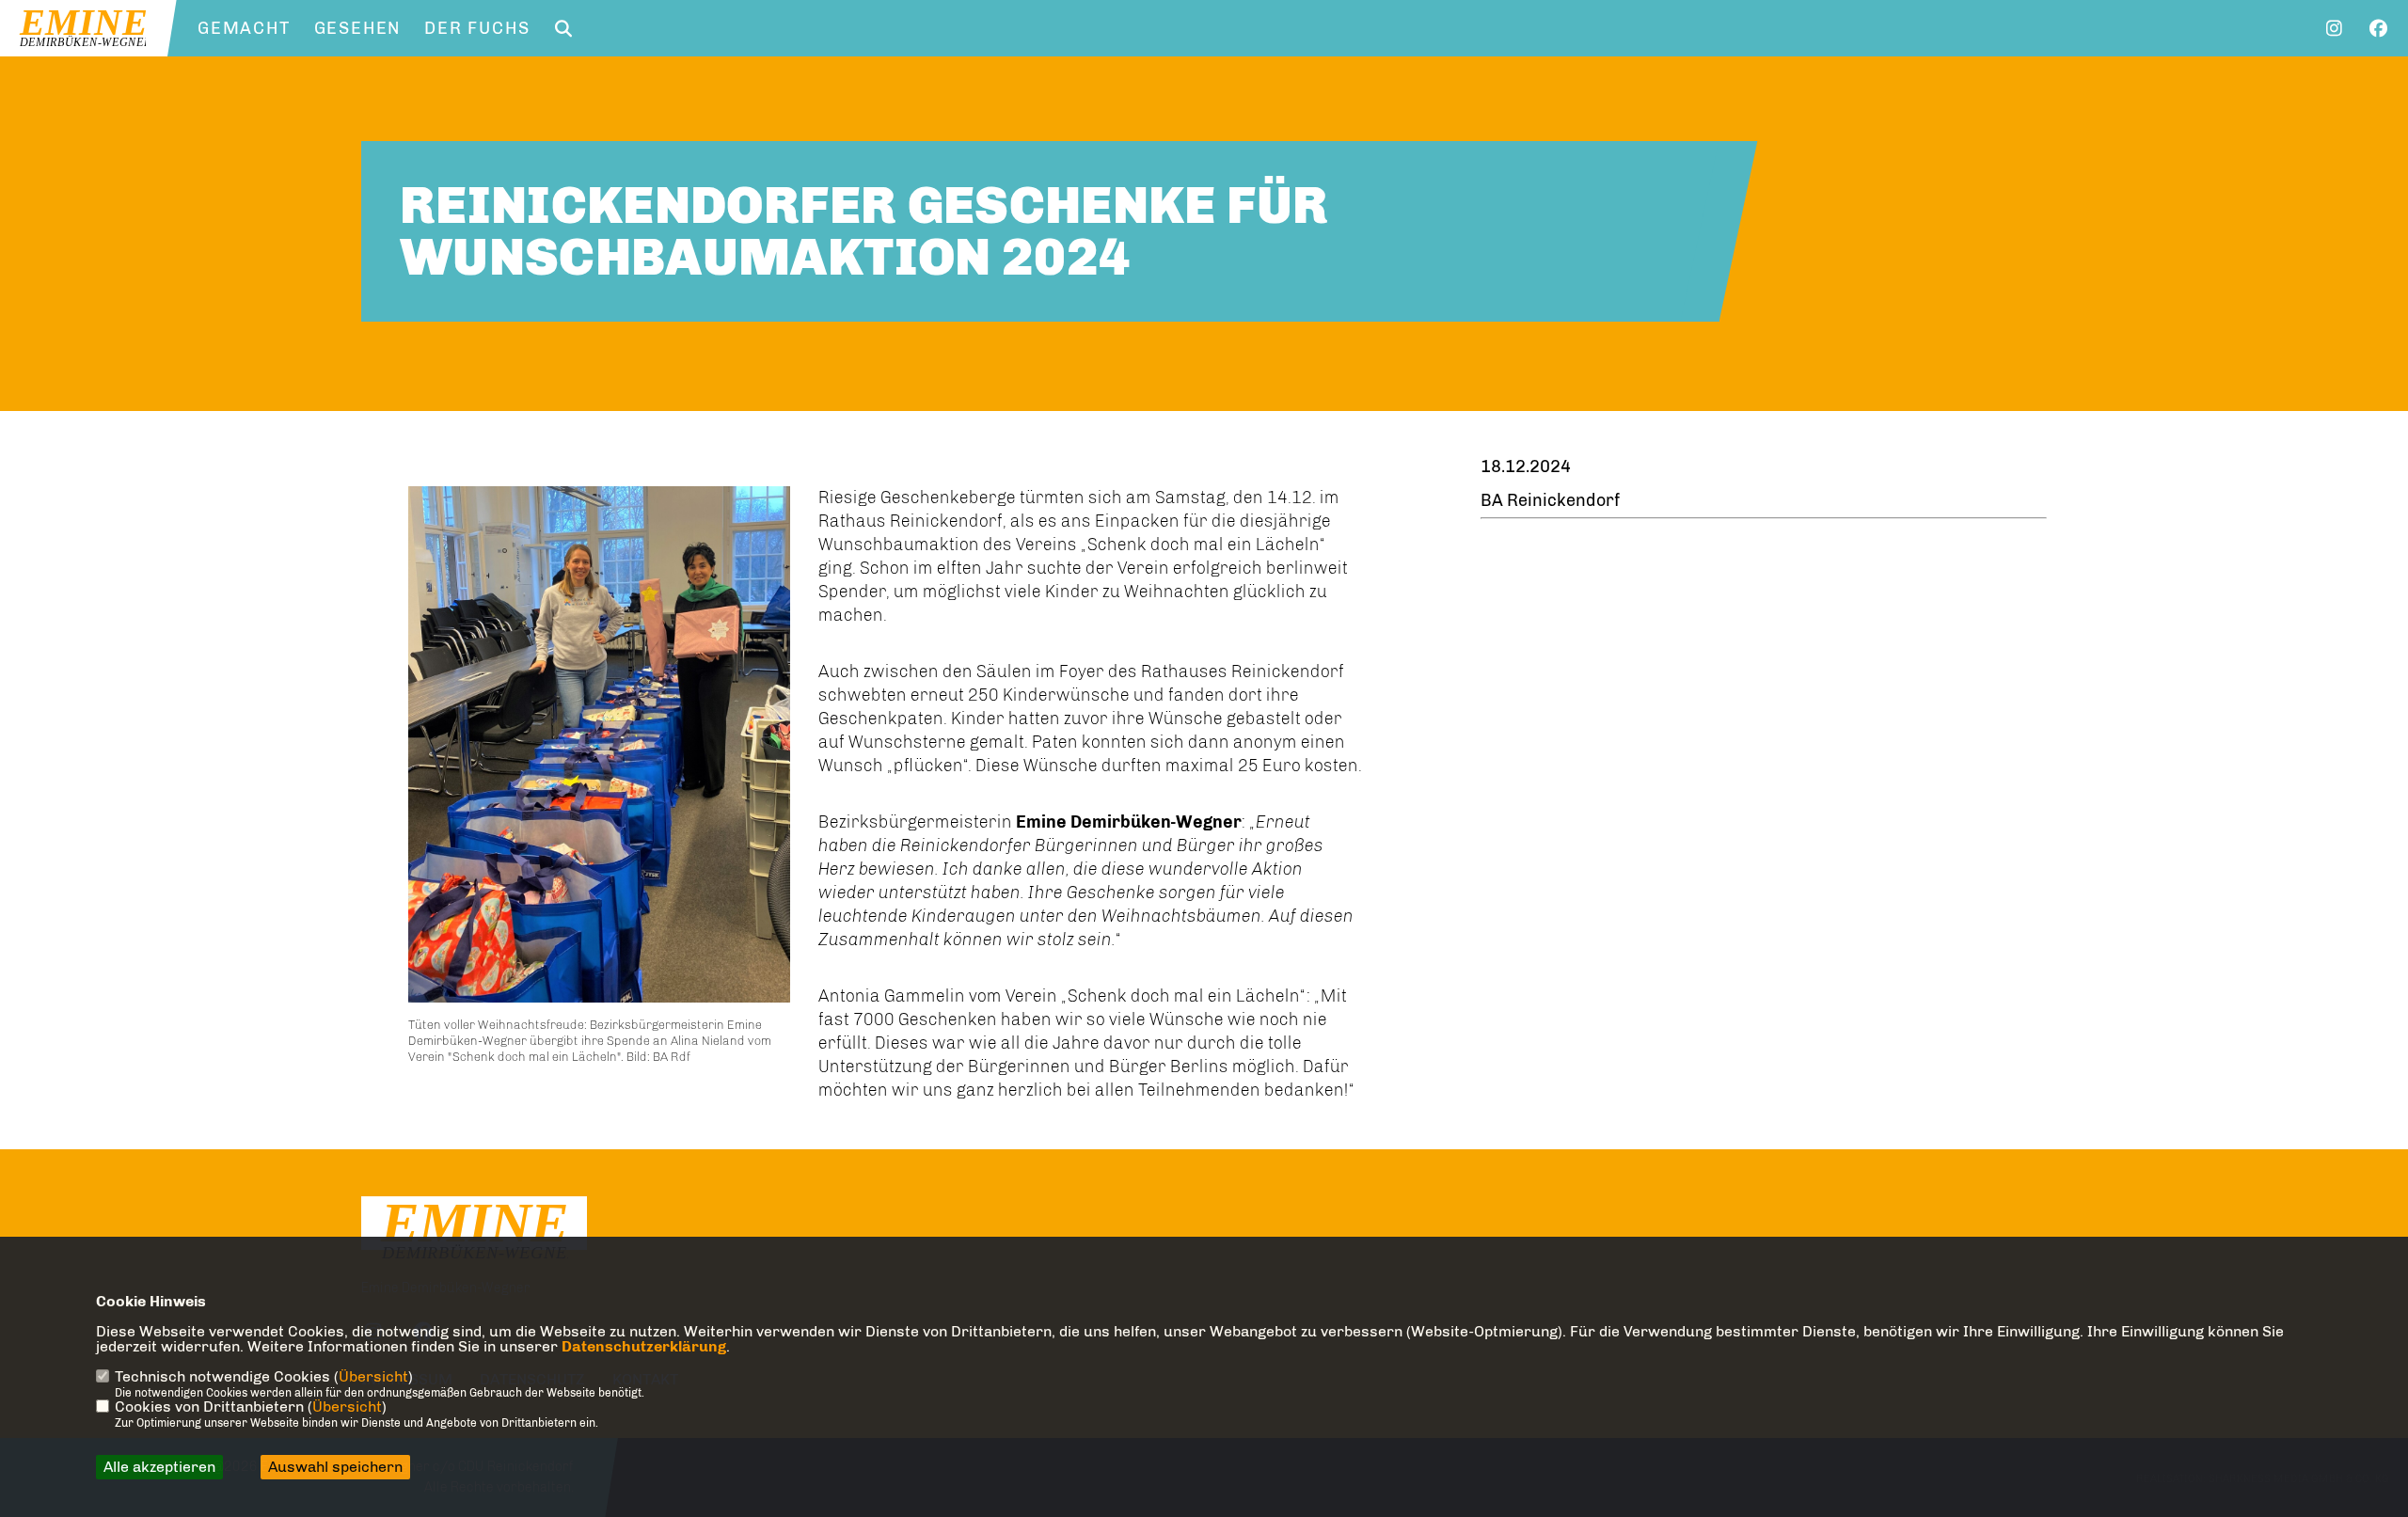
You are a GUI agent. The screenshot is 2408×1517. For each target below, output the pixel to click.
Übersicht (373, 1376)
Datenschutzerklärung (644, 1346)
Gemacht (244, 28)
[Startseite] (474, 1232)
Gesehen (358, 28)
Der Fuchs (477, 28)
